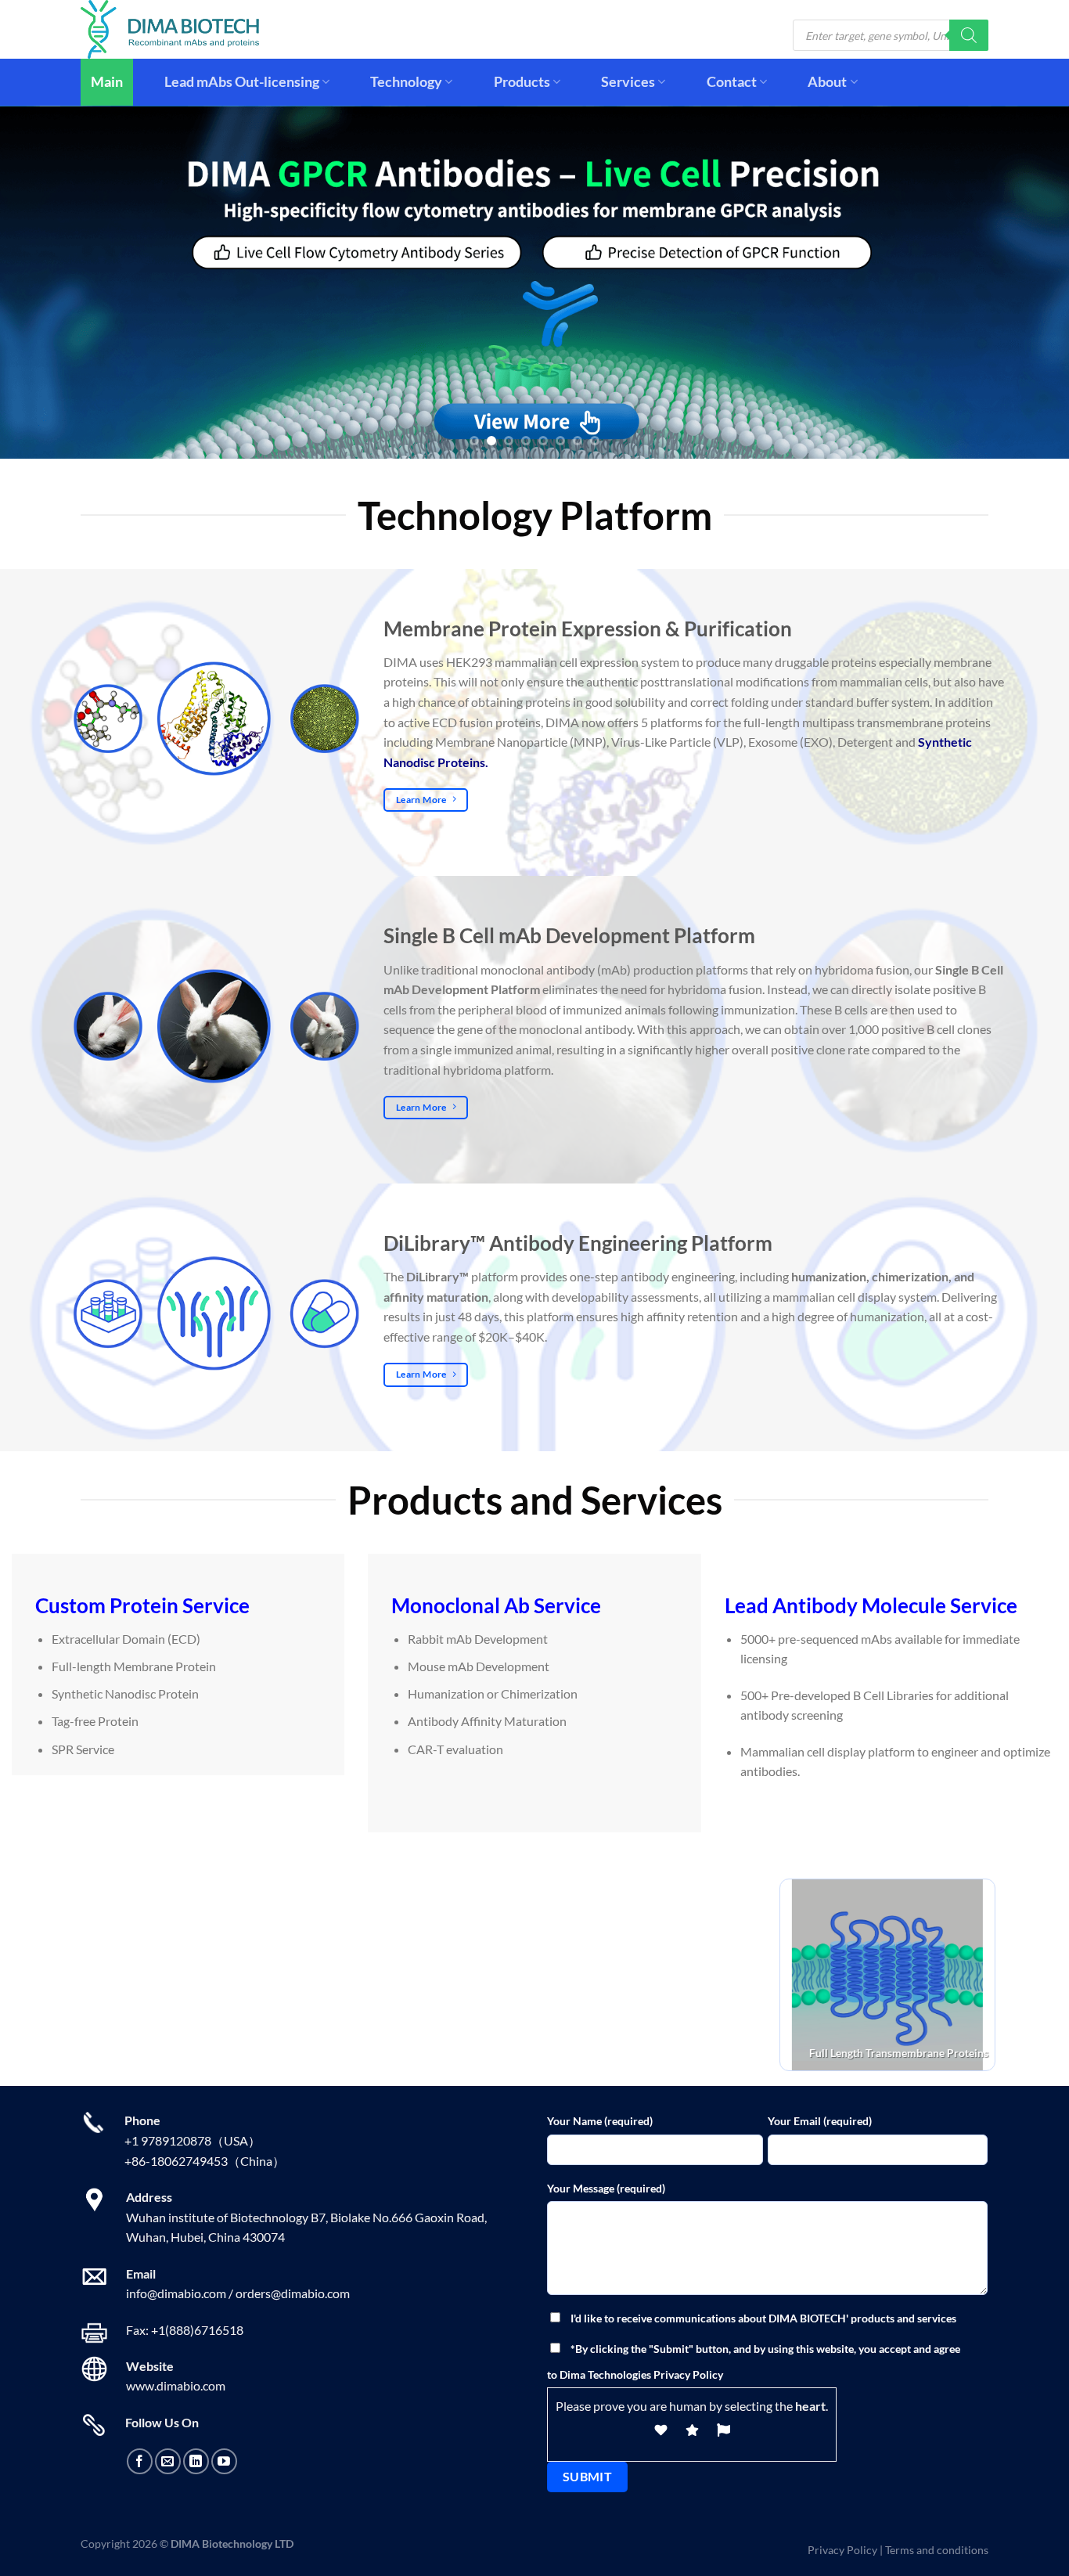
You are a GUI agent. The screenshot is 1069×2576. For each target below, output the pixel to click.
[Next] (1028, 282)
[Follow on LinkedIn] (196, 2461)
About (827, 82)
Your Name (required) (600, 2121)
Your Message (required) (606, 2188)
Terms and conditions (937, 2550)
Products (522, 82)
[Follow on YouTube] (224, 2461)
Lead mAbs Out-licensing (242, 82)
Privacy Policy (842, 2550)
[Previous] (41, 282)
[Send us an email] (168, 2461)
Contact (732, 82)
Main (107, 82)
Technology (406, 82)
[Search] (969, 35)
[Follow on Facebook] (140, 2461)
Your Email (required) (820, 2121)
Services (628, 82)
